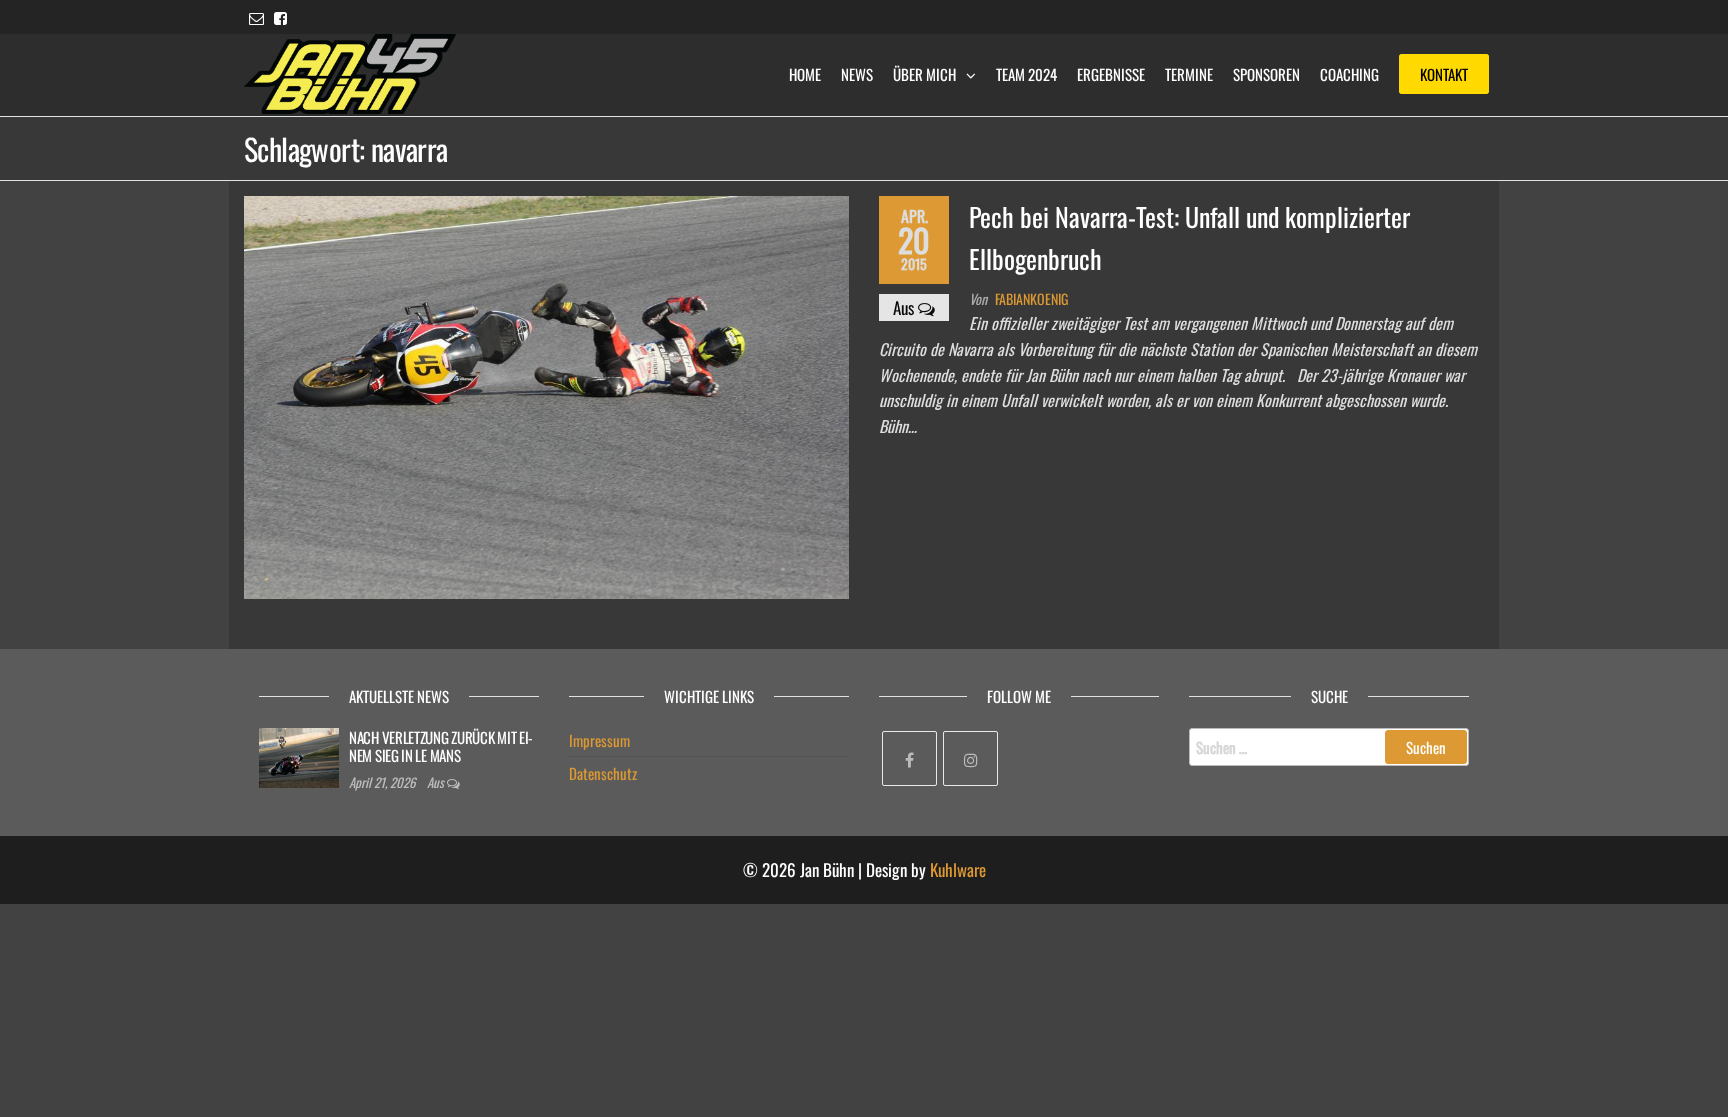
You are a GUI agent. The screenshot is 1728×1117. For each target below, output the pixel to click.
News (857, 74)
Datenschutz (603, 773)
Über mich (924, 74)
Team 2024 (1026, 74)
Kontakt (1444, 74)
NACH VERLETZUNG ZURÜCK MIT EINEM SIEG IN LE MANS (441, 746)
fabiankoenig (1031, 298)
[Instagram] (970, 758)
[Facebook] (909, 758)
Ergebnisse (1111, 74)
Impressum (599, 740)
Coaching (1349, 74)
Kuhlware (958, 869)
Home (805, 74)
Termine (1189, 74)
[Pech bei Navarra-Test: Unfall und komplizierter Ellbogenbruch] (546, 395)
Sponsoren (1266, 74)
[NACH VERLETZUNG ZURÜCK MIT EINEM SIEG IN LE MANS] (299, 756)
